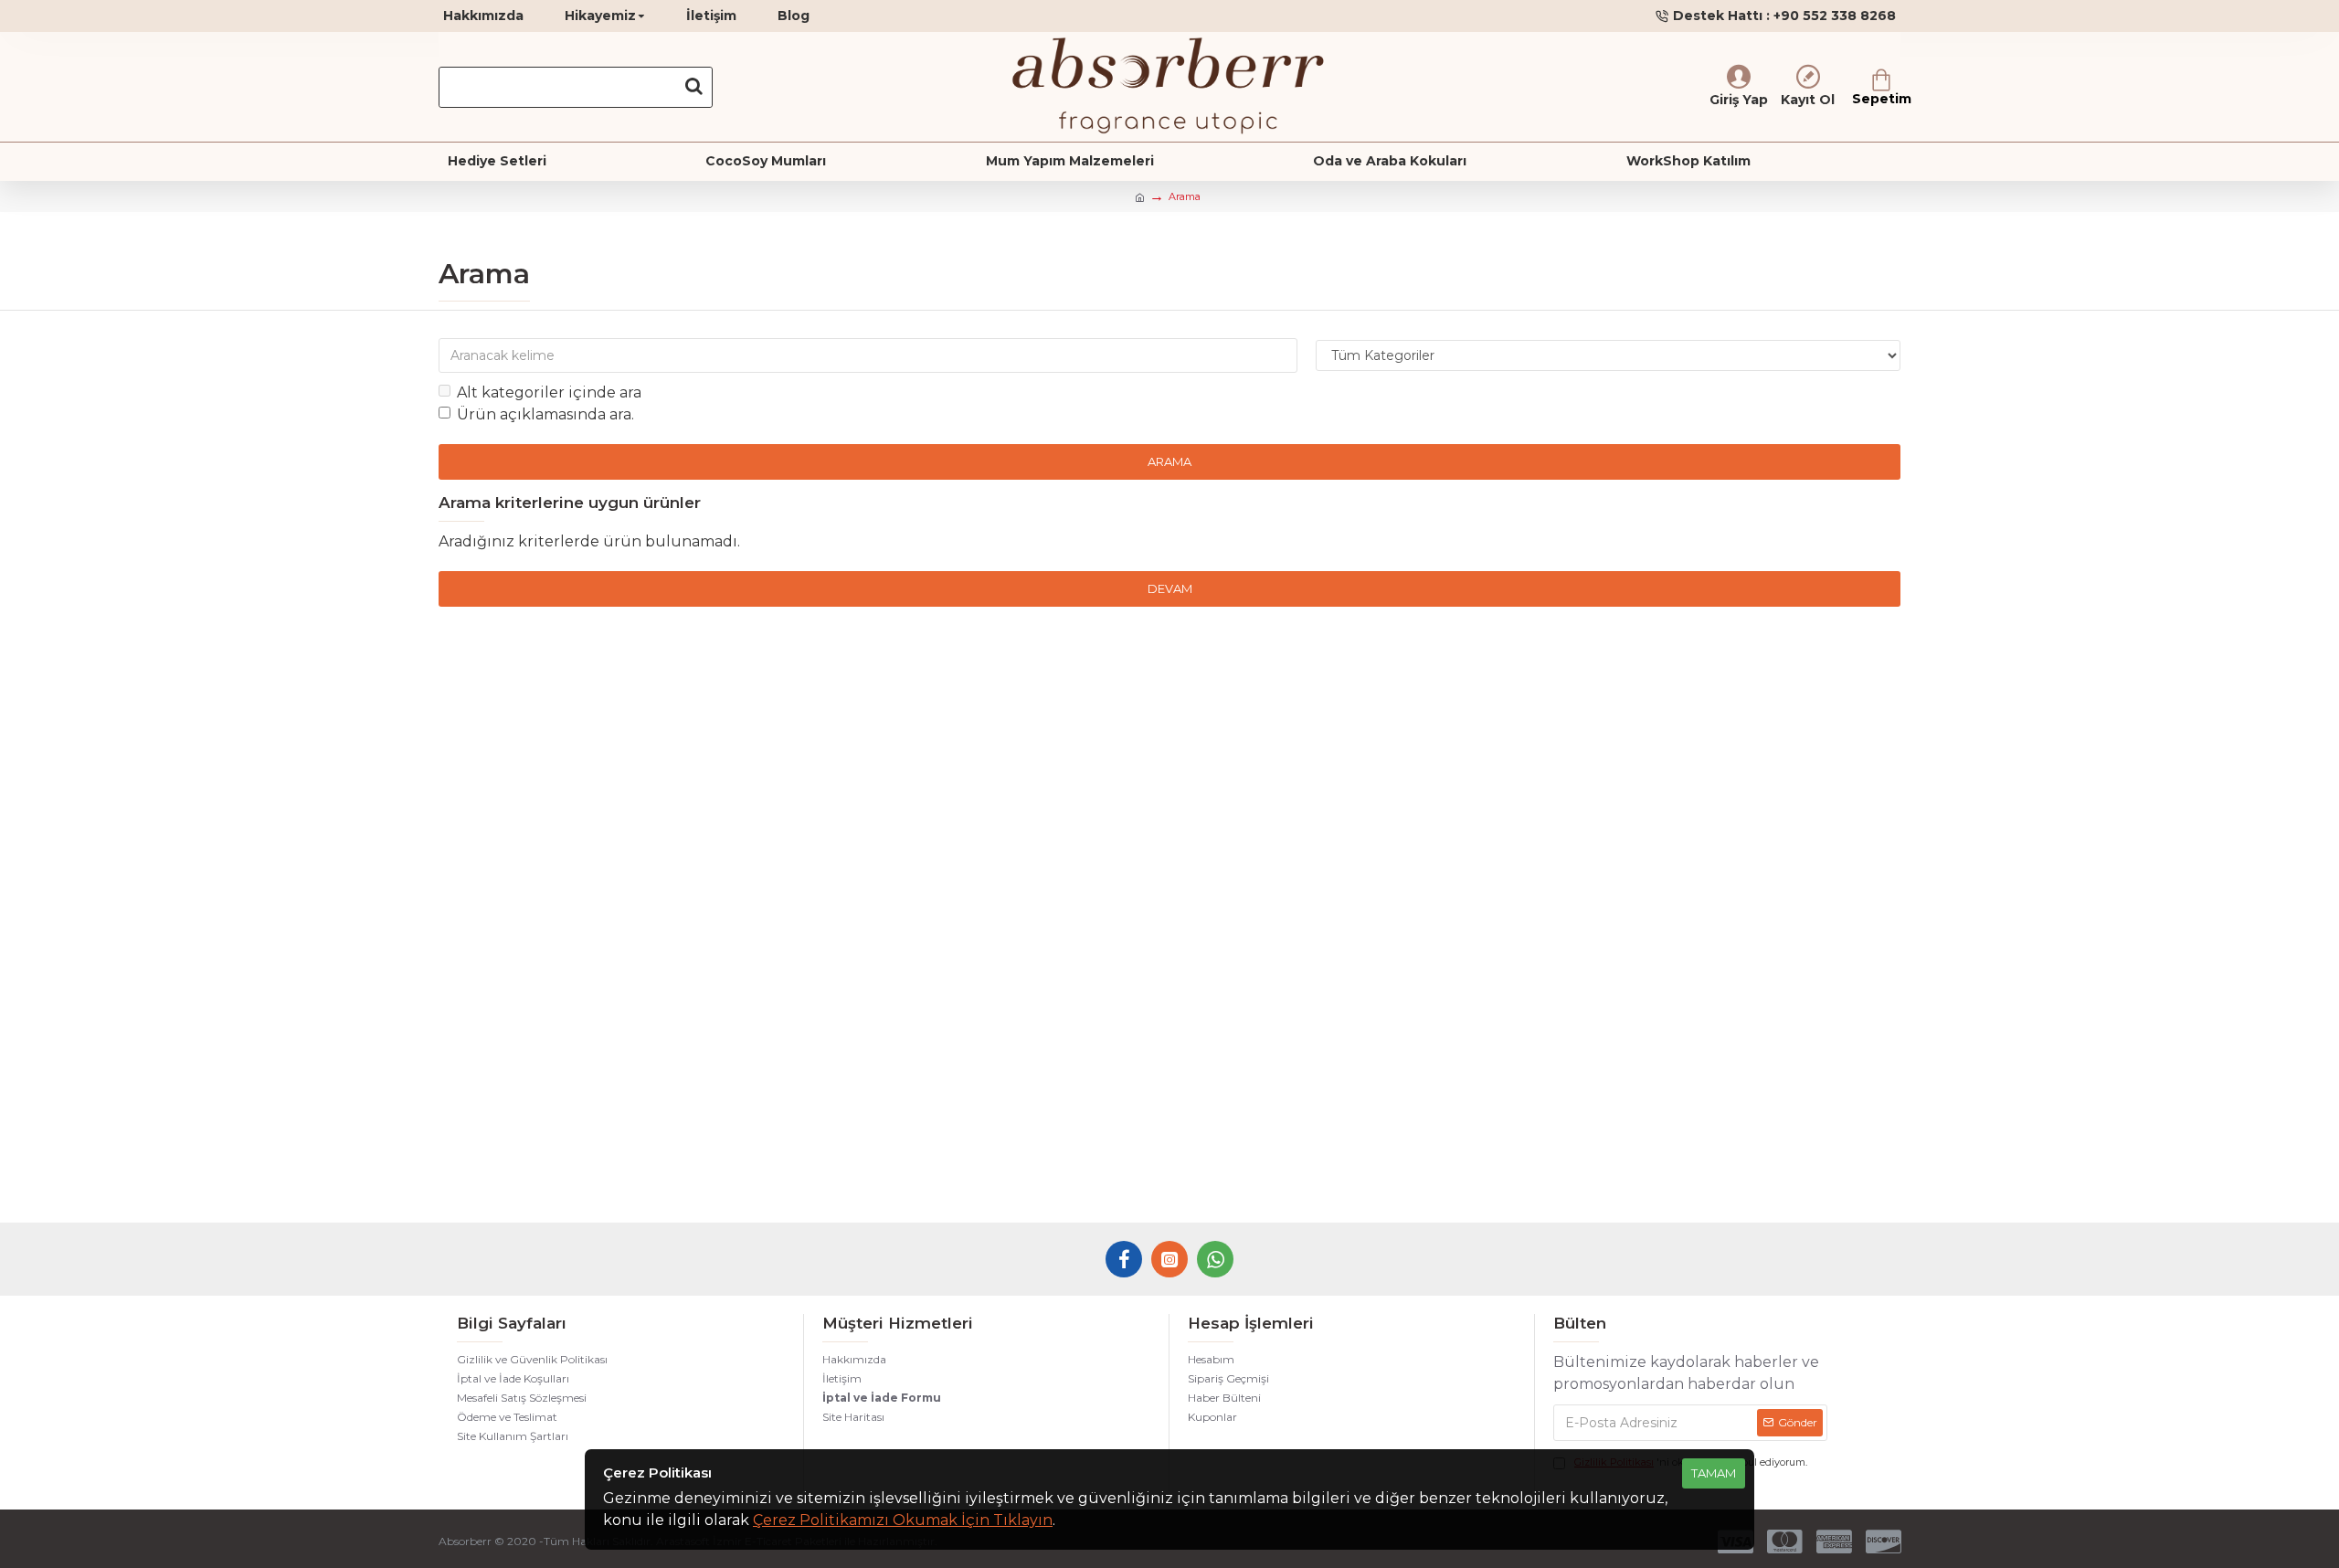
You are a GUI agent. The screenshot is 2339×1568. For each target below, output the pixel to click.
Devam (1170, 588)
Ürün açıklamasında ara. (545, 414)
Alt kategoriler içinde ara (549, 392)
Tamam (1714, 1473)
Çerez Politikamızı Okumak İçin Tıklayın (903, 1520)
